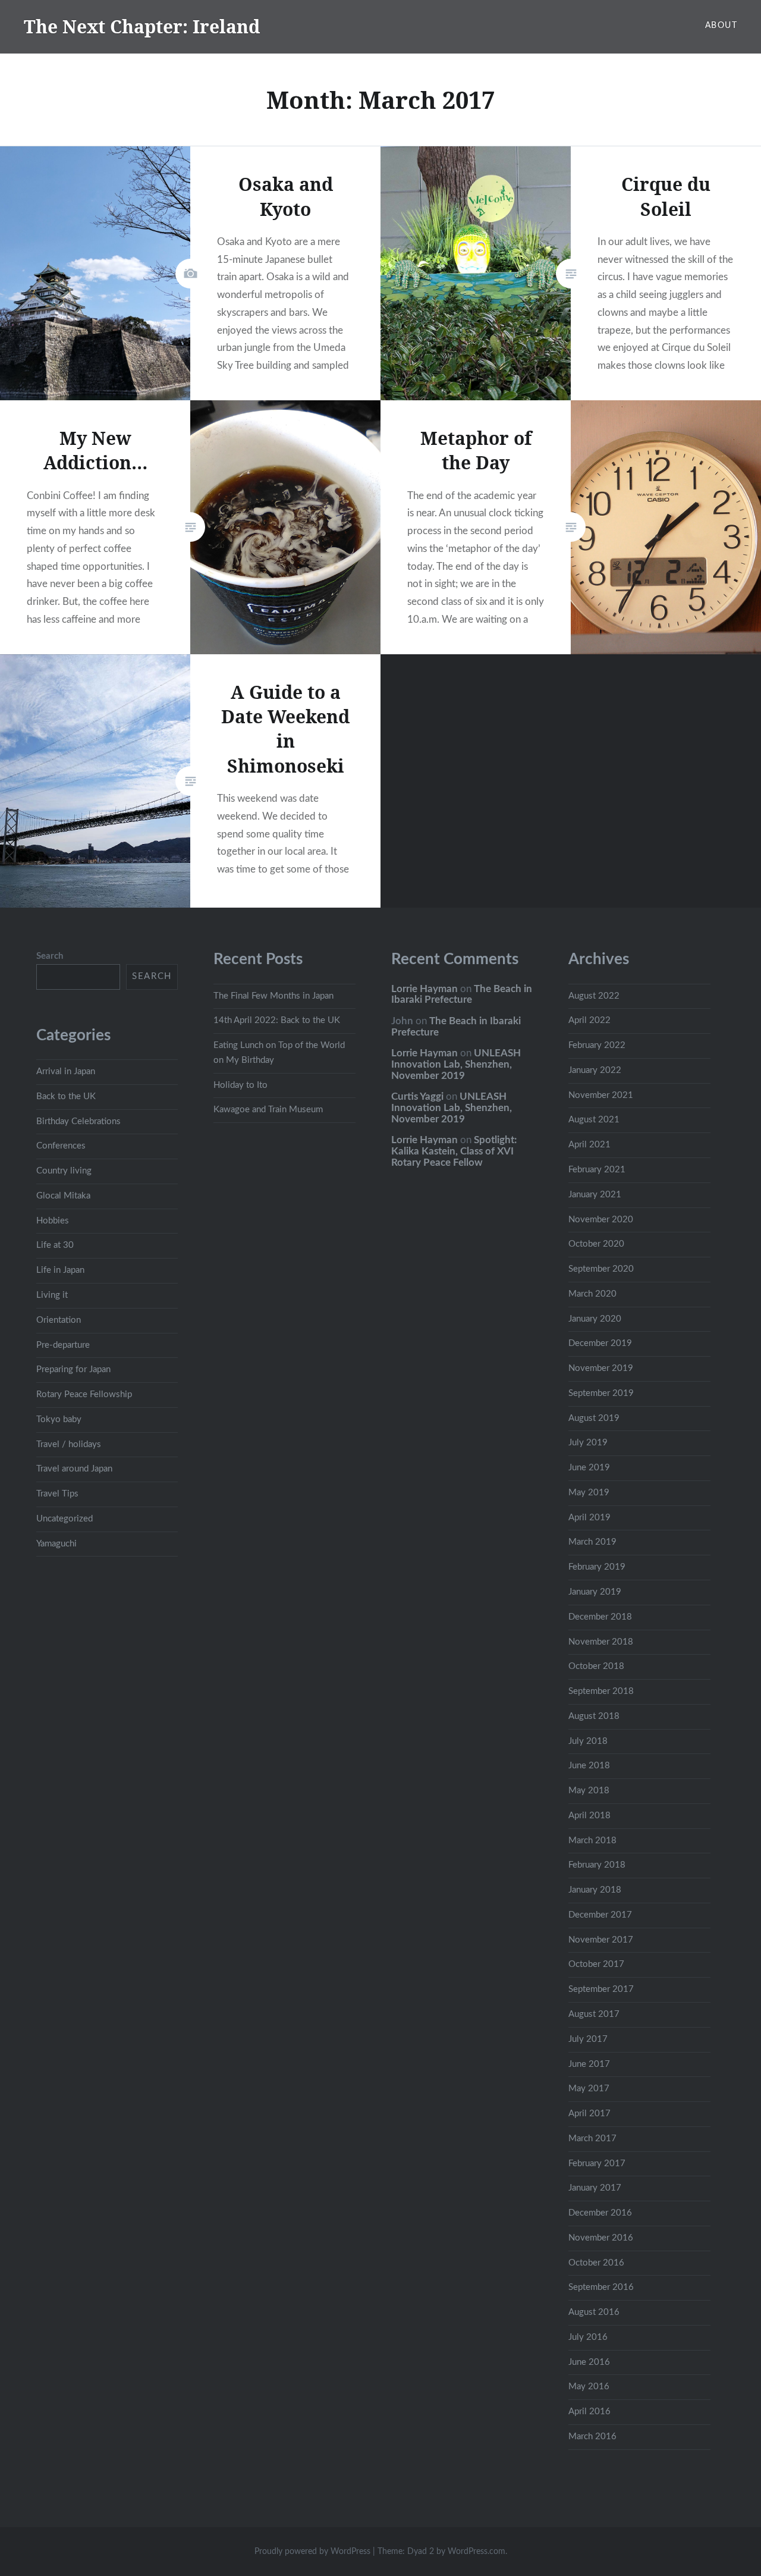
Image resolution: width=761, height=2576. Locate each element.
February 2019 (597, 1567)
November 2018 (601, 1642)
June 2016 (589, 2362)
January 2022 (595, 1070)
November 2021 (601, 1095)
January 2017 (595, 2188)
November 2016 (601, 2238)
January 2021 (595, 1195)
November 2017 (601, 1940)
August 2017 (594, 2014)
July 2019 (588, 1443)
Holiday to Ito (240, 1085)
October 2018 (596, 1666)
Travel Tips (57, 1494)
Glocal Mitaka (63, 1196)
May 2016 (589, 2387)
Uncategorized (65, 1519)
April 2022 (589, 1020)
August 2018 (594, 1716)
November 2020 (601, 1220)
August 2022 (594, 996)
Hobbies (53, 1221)
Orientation (59, 1320)
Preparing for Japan (73, 1369)
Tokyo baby (59, 1419)
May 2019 (589, 1493)
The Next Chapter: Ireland (142, 26)
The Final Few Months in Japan (273, 996)
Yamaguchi (56, 1544)
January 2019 (595, 1592)
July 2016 (588, 2337)
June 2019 (589, 1468)
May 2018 (589, 1791)
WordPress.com (477, 2552)
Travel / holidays (69, 1444)
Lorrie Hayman (424, 989)
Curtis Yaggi (417, 1096)
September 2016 (601, 2287)
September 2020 (601, 1269)
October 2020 (596, 1244)
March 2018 (592, 1841)
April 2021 (589, 1145)
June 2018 (589, 1766)
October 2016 (596, 2263)
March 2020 (592, 1294)
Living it (52, 1295)
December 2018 (600, 1617)
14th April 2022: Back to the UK (277, 1020)
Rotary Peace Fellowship (84, 1394)
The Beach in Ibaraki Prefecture (462, 994)
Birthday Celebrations (78, 1121)
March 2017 (592, 2139)
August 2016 (594, 2312)
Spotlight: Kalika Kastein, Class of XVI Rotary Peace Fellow (454, 1151)
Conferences (61, 1146)
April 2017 (589, 2114)
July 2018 (588, 1741)
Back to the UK (66, 1096)
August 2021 (594, 1120)
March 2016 (592, 2437)
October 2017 (596, 1964)
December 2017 (600, 1915)
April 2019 (589, 1518)
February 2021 (597, 1170)
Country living (64, 1171)
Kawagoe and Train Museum (268, 1110)
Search (50, 956)
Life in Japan (60, 1270)
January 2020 (595, 1319)
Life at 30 (55, 1245)
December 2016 (600, 2213)
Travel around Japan (74, 1469)
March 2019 (592, 1542)
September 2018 (601, 1691)
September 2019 (601, 1393)
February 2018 (597, 1865)
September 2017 (601, 1989)
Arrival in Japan (66, 1071)
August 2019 (594, 1418)
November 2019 (601, 1368)
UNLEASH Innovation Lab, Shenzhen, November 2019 (456, 1064)
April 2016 (589, 2412)
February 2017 (597, 2164)
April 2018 (589, 1816)
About (721, 26)
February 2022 (597, 1045)
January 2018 (595, 1890)
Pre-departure (63, 1345)
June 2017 (589, 2064)
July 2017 (588, 2039)
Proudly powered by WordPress (312, 2552)
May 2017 (589, 2089)
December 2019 (600, 1343)
